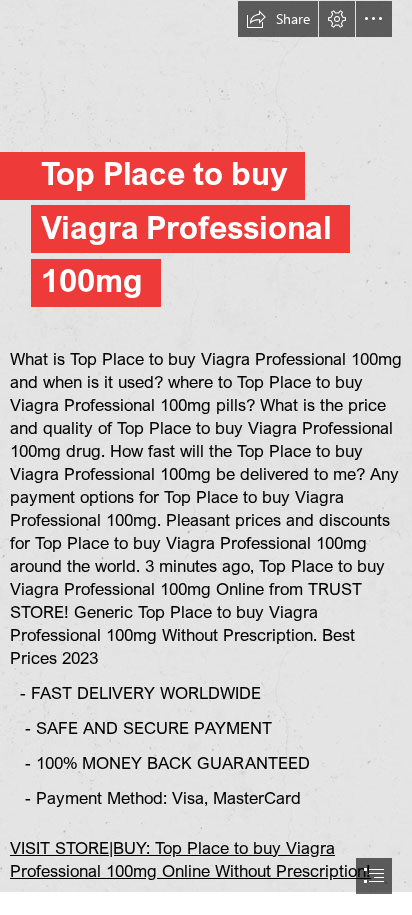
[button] (278, 19)
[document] (206, 457)
